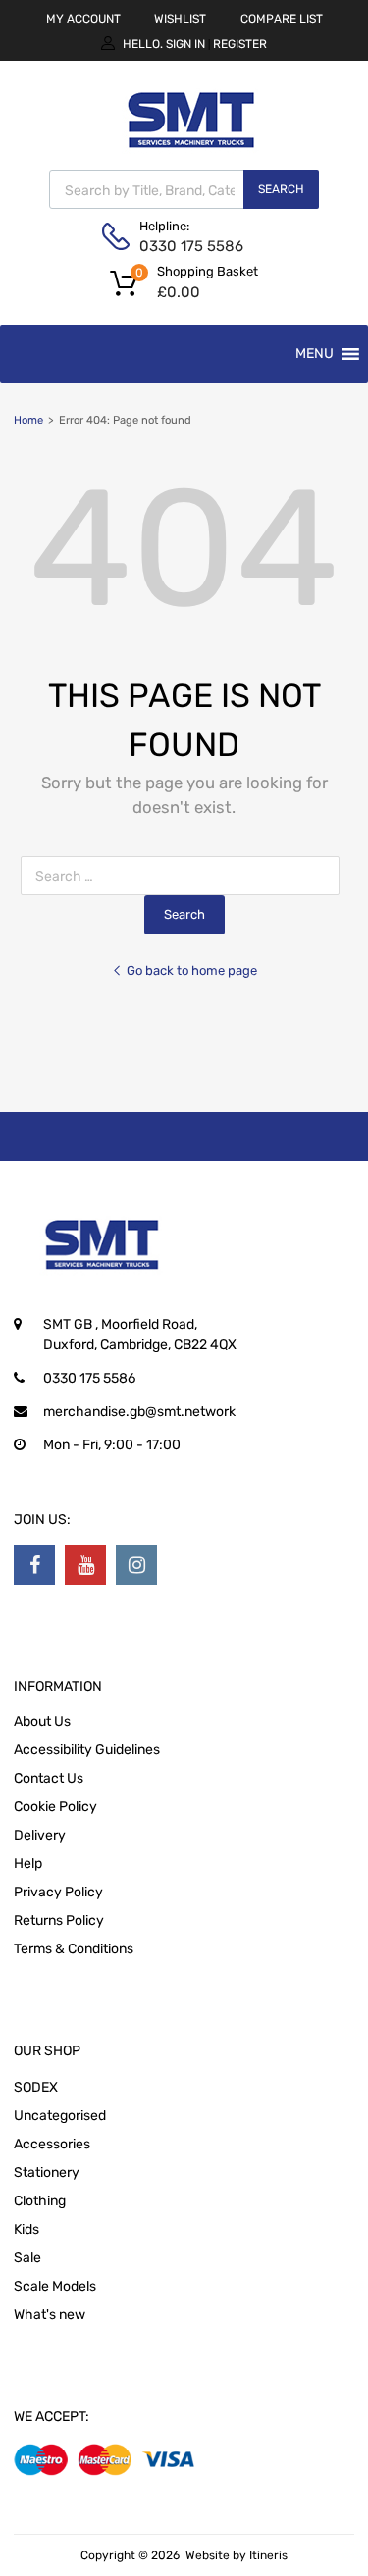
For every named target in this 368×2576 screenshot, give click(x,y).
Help (28, 1864)
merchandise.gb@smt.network (139, 1412)
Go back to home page (192, 970)
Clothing (40, 2201)
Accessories (52, 2144)
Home (28, 420)
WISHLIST (180, 19)
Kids (26, 2229)
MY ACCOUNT (83, 19)
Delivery (40, 1835)
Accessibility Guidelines (87, 1750)
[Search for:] (184, 876)
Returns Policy (59, 1920)
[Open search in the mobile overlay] (184, 189)
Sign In (185, 44)
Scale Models (55, 2286)
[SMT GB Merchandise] (191, 159)
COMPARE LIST (282, 19)
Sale (27, 2258)
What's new (50, 2315)
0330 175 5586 (187, 246)
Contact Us (49, 1778)
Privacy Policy (58, 1892)
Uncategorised (60, 2116)
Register (240, 44)
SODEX (36, 2087)
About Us (42, 1721)
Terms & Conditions (74, 1949)
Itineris (268, 2555)
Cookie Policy (55, 1807)
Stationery (47, 2172)
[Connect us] (34, 1565)
